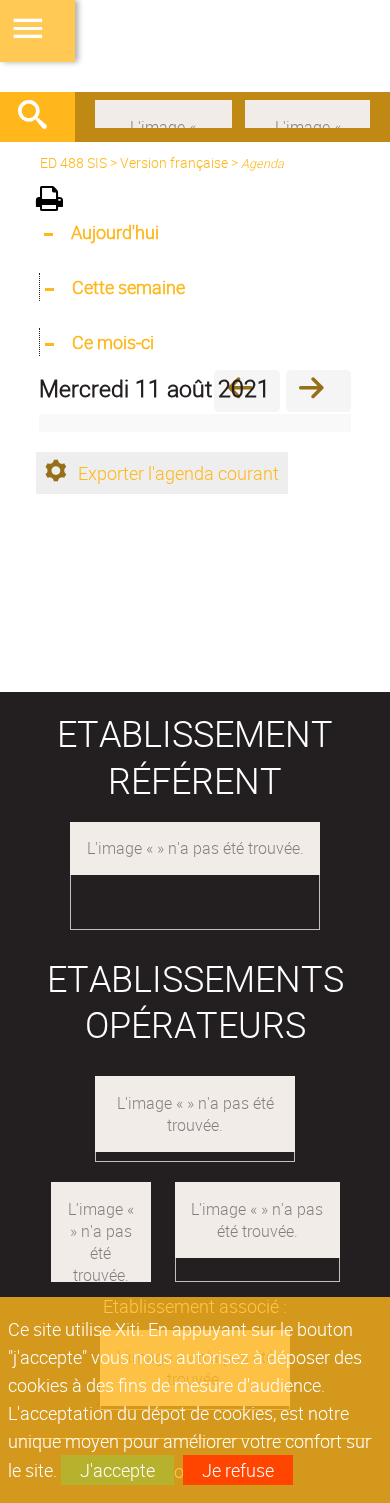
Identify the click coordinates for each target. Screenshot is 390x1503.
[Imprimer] (56, 201)
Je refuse (238, 1470)
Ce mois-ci (113, 342)
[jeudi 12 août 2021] (318, 390)
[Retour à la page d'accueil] (195, 46)
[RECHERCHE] (40, 117)
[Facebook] (163, 112)
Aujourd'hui (115, 232)
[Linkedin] (307, 112)
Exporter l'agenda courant (178, 473)
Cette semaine (128, 287)
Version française (174, 162)
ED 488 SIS (73, 162)
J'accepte (117, 1470)
